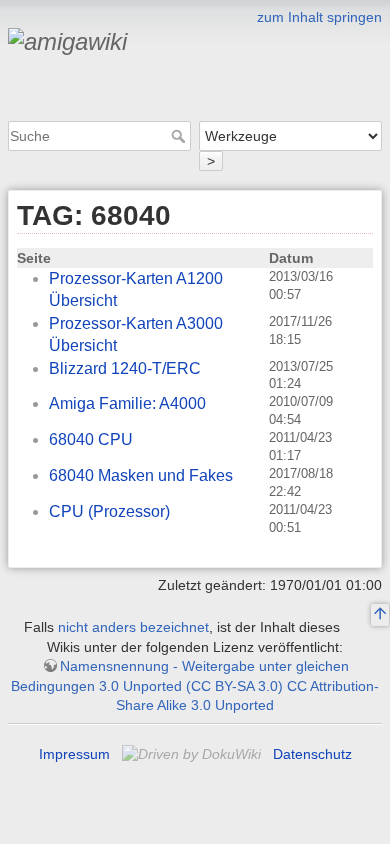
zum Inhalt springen (319, 17)
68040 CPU (91, 439)
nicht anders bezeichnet (133, 627)
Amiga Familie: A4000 (127, 403)
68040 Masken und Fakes (141, 475)
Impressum (74, 754)
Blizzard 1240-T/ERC (125, 368)
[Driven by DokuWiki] (193, 754)
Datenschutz (312, 754)
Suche (180, 136)
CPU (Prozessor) (109, 511)
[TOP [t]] (380, 616)
